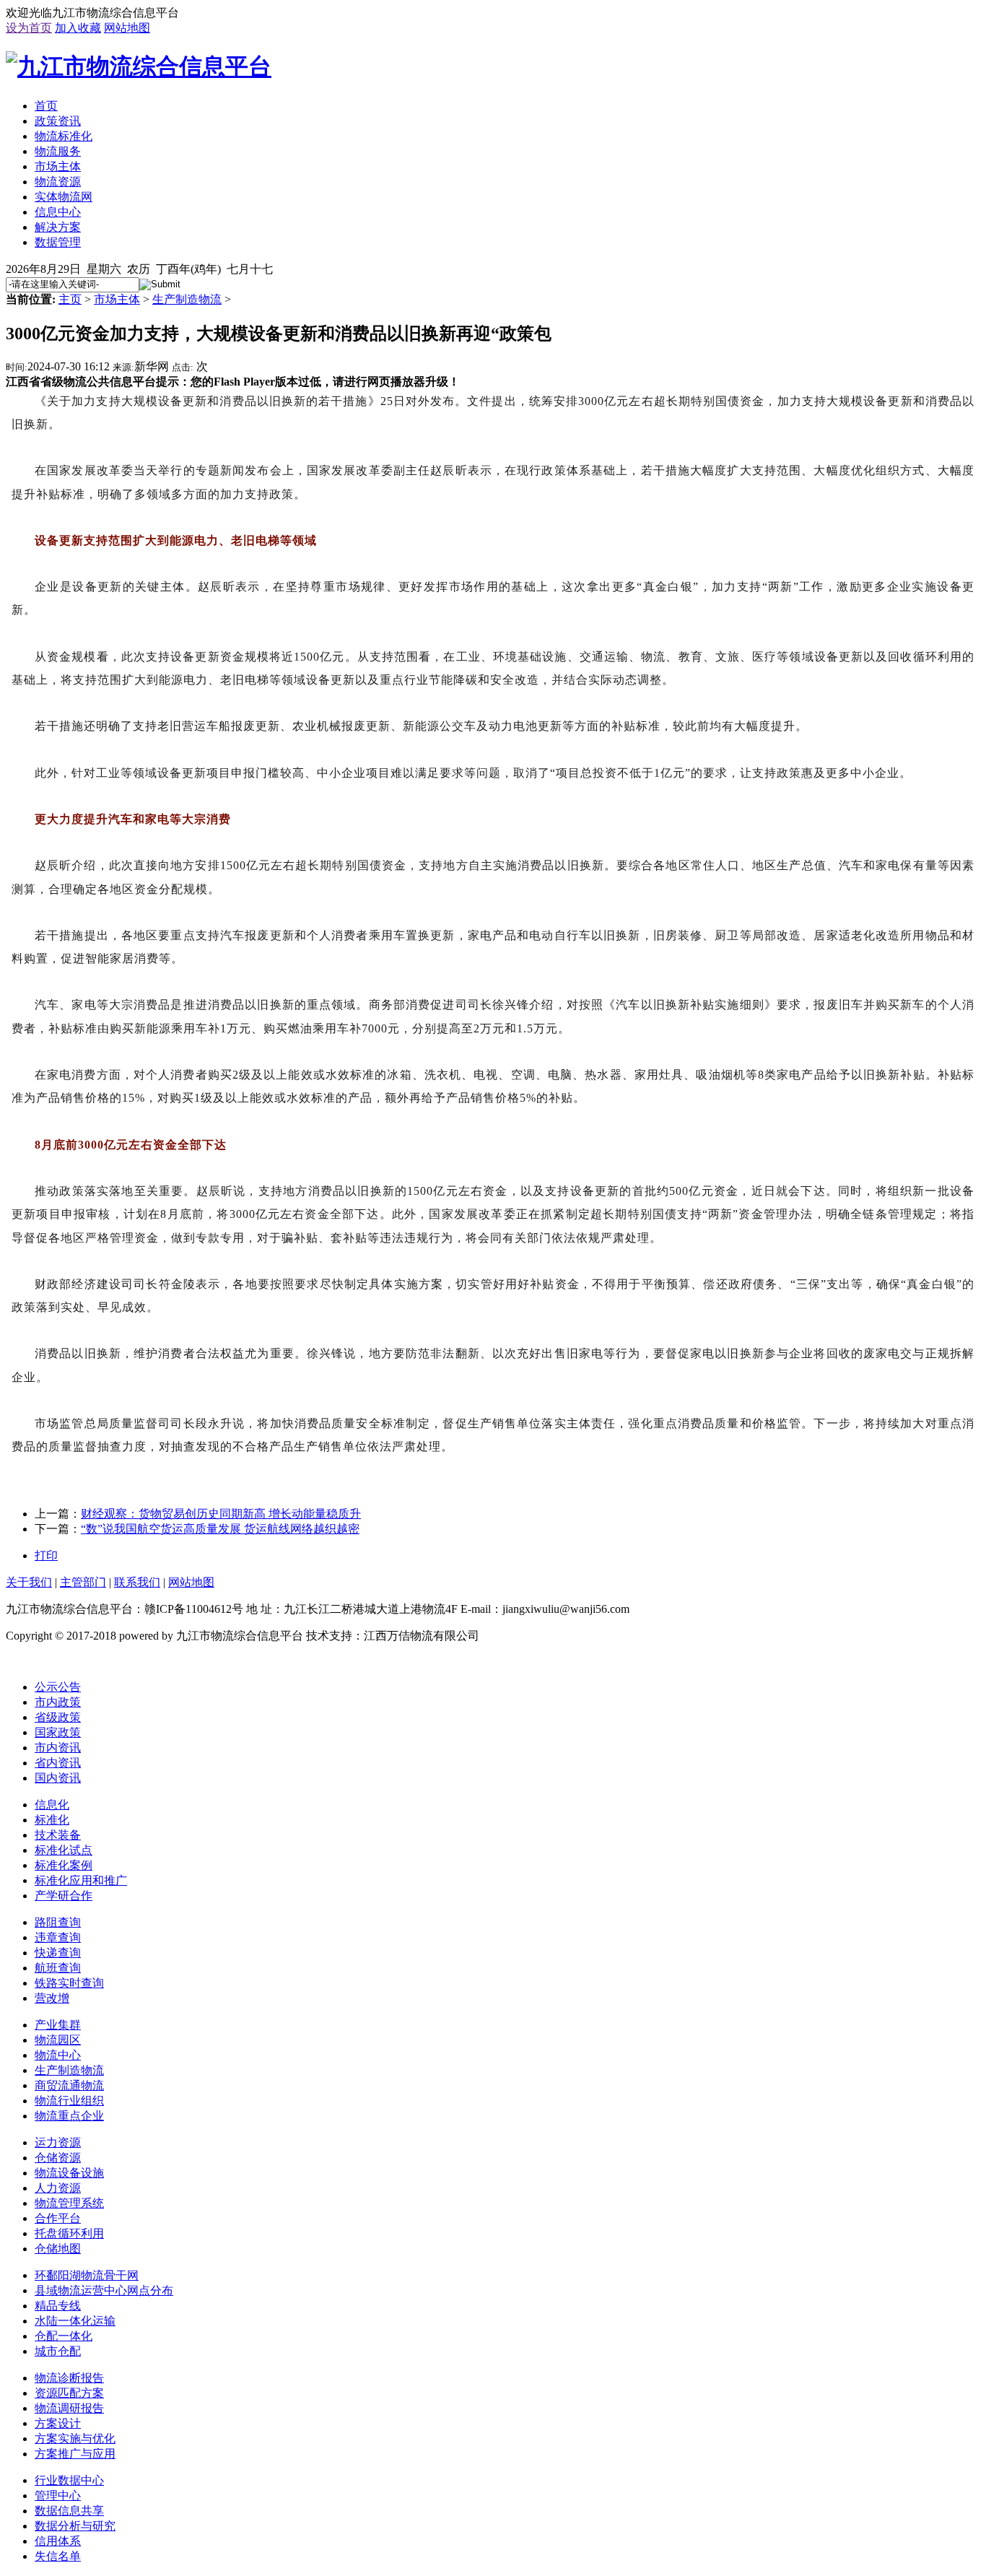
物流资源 (58, 182)
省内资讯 (58, 1763)
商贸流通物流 (69, 2085)
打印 (46, 1555)
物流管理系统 (69, 2203)
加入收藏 (78, 28)
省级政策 (58, 1717)
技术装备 (58, 1835)
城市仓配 (58, 2351)
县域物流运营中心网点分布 (104, 2290)
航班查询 (58, 1968)
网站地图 (127, 28)
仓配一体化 (64, 2336)
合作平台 (58, 2218)
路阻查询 (58, 1922)
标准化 (52, 1820)
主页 (70, 299)
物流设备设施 (69, 2173)
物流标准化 (64, 136)
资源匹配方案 (69, 2393)
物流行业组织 (69, 2101)
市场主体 (58, 166)
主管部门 (83, 1582)
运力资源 (58, 2142)
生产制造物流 (187, 299)
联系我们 (137, 1582)
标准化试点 (64, 1850)
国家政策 (58, 1732)
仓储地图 (58, 2249)
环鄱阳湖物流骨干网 (87, 2275)
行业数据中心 (69, 2480)
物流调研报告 (69, 2408)
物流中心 (58, 2055)
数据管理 (58, 242)
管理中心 (58, 2495)
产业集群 (58, 2025)
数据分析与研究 (75, 2526)
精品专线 (58, 2306)
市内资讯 (58, 1748)
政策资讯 (58, 121)
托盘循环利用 (69, 2233)
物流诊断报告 (69, 2378)
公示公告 (58, 1687)
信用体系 (58, 2541)
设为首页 (29, 28)
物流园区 (58, 2040)
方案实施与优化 (75, 2438)
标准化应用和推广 (81, 1880)
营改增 (52, 1998)
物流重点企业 (69, 2116)
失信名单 (58, 2556)
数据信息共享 (69, 2511)
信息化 (52, 1805)
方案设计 (58, 2423)
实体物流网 (64, 197)
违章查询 (58, 1937)
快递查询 (58, 1953)
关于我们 (29, 1582)
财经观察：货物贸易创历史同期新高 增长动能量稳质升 (221, 1514)
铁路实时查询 (69, 1983)
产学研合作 (64, 1896)
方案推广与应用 (75, 2454)
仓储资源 (58, 2158)
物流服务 (58, 151)
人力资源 (58, 2188)
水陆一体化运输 (75, 2321)
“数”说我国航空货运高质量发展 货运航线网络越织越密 (220, 1529)
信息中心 (58, 212)
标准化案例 (64, 1865)
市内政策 (58, 1702)
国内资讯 (58, 1778)
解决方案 (58, 227)
